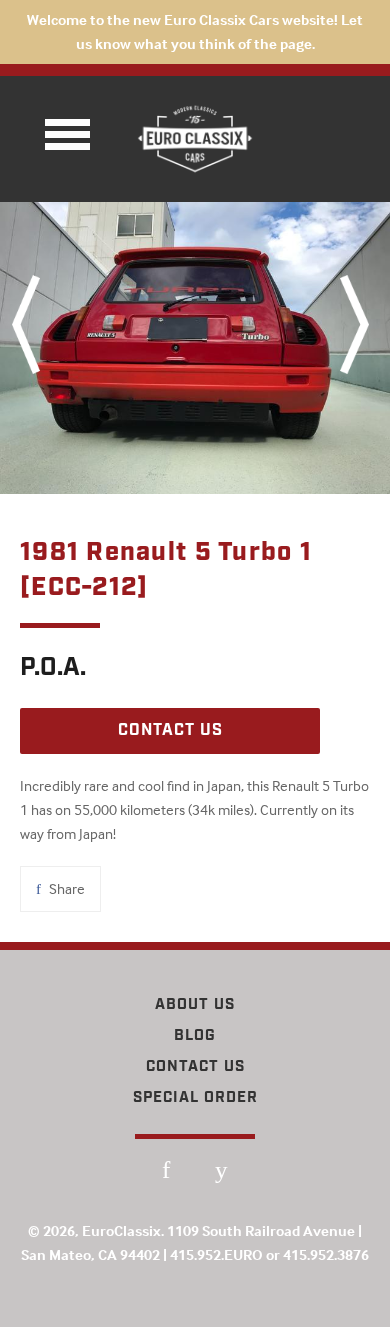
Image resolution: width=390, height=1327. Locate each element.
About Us (195, 1005)
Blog (195, 1036)
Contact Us (195, 1067)
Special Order (195, 1098)
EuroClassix (121, 1230)
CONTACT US (170, 730)
